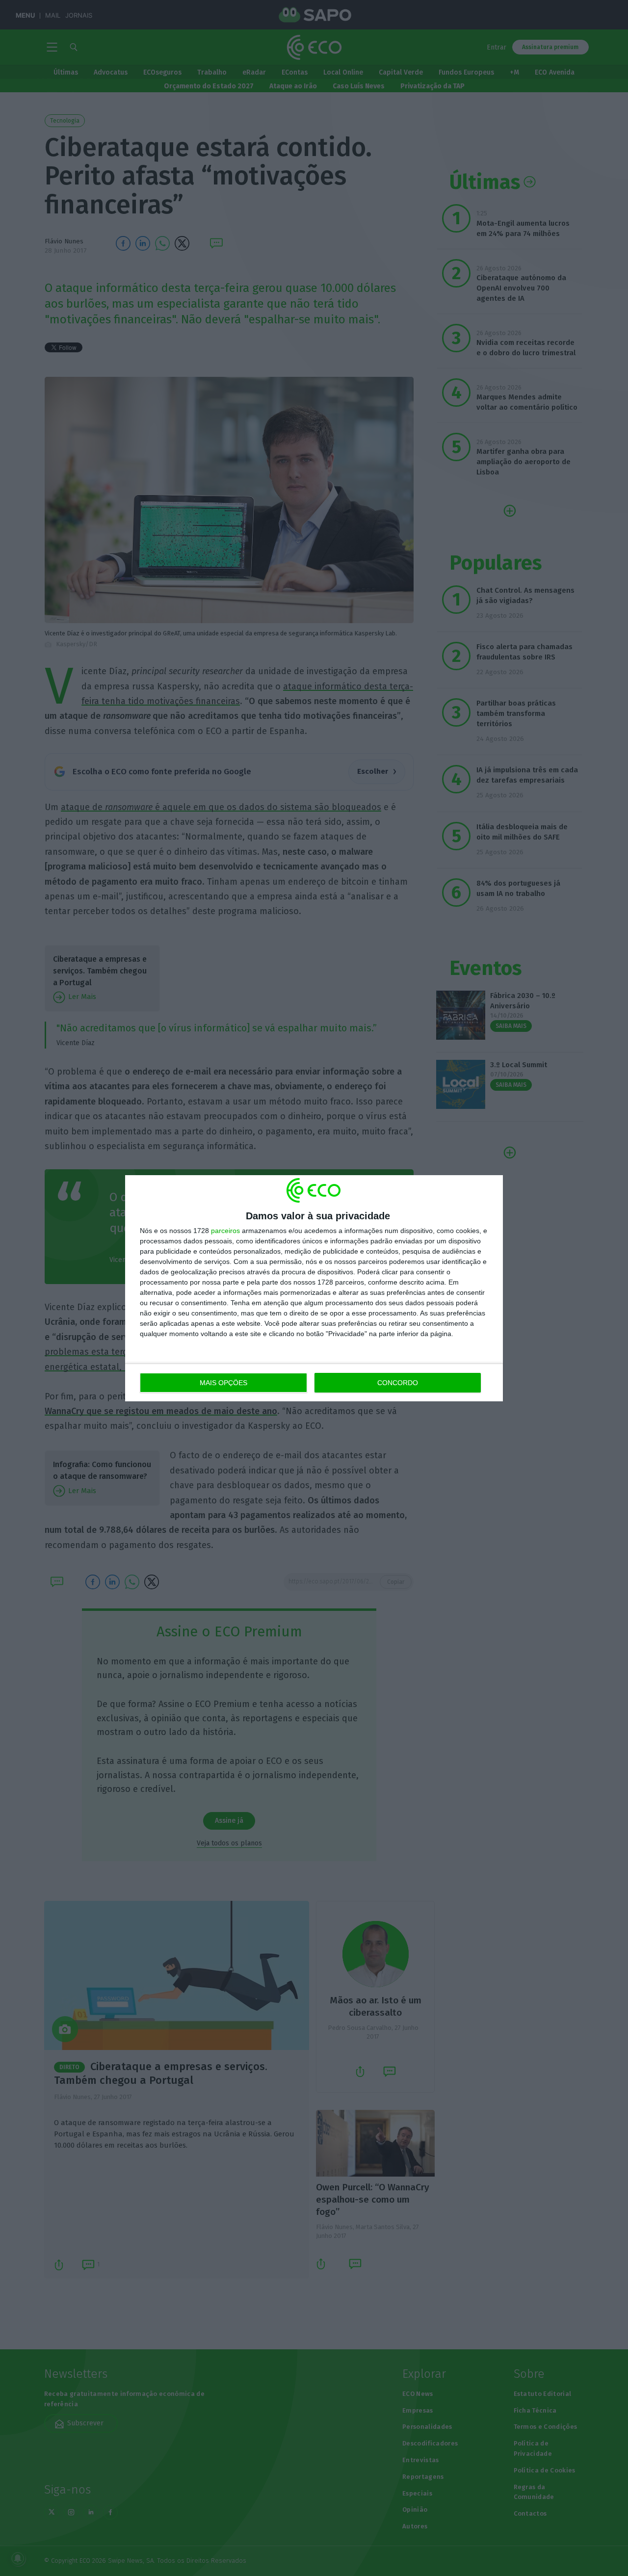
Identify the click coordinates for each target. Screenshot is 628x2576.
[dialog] (314, 1288)
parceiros (225, 1231)
